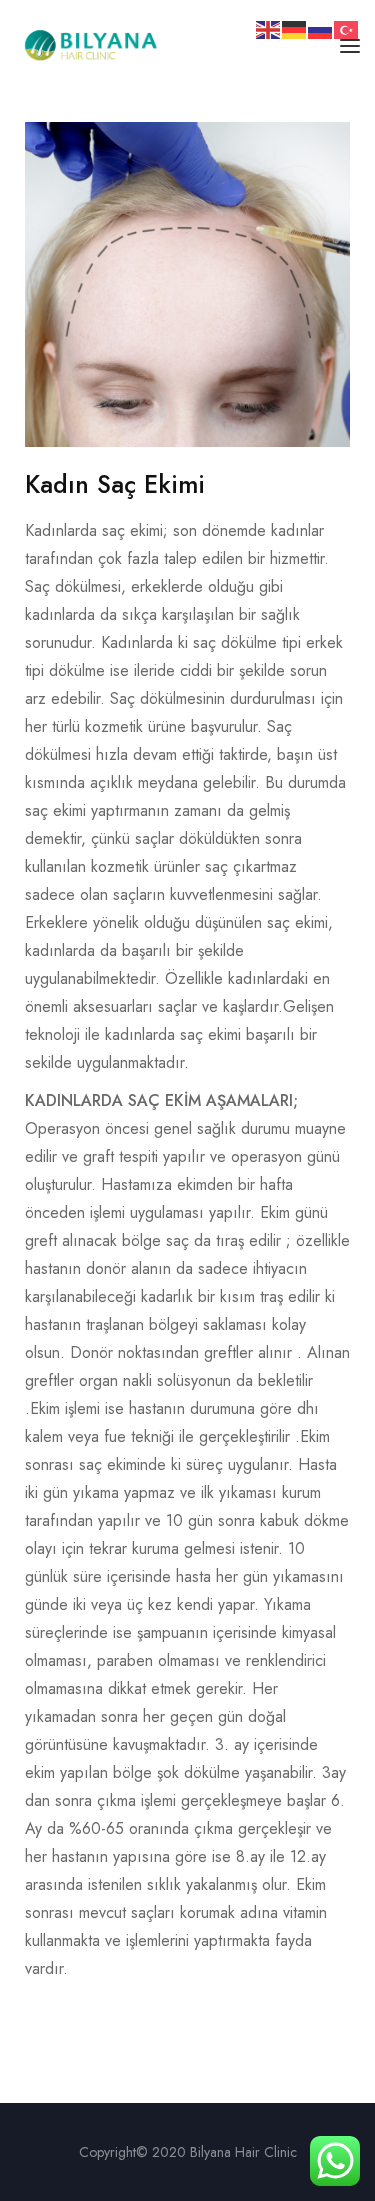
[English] (269, 28)
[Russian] (321, 28)
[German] (295, 28)
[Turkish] (347, 28)
